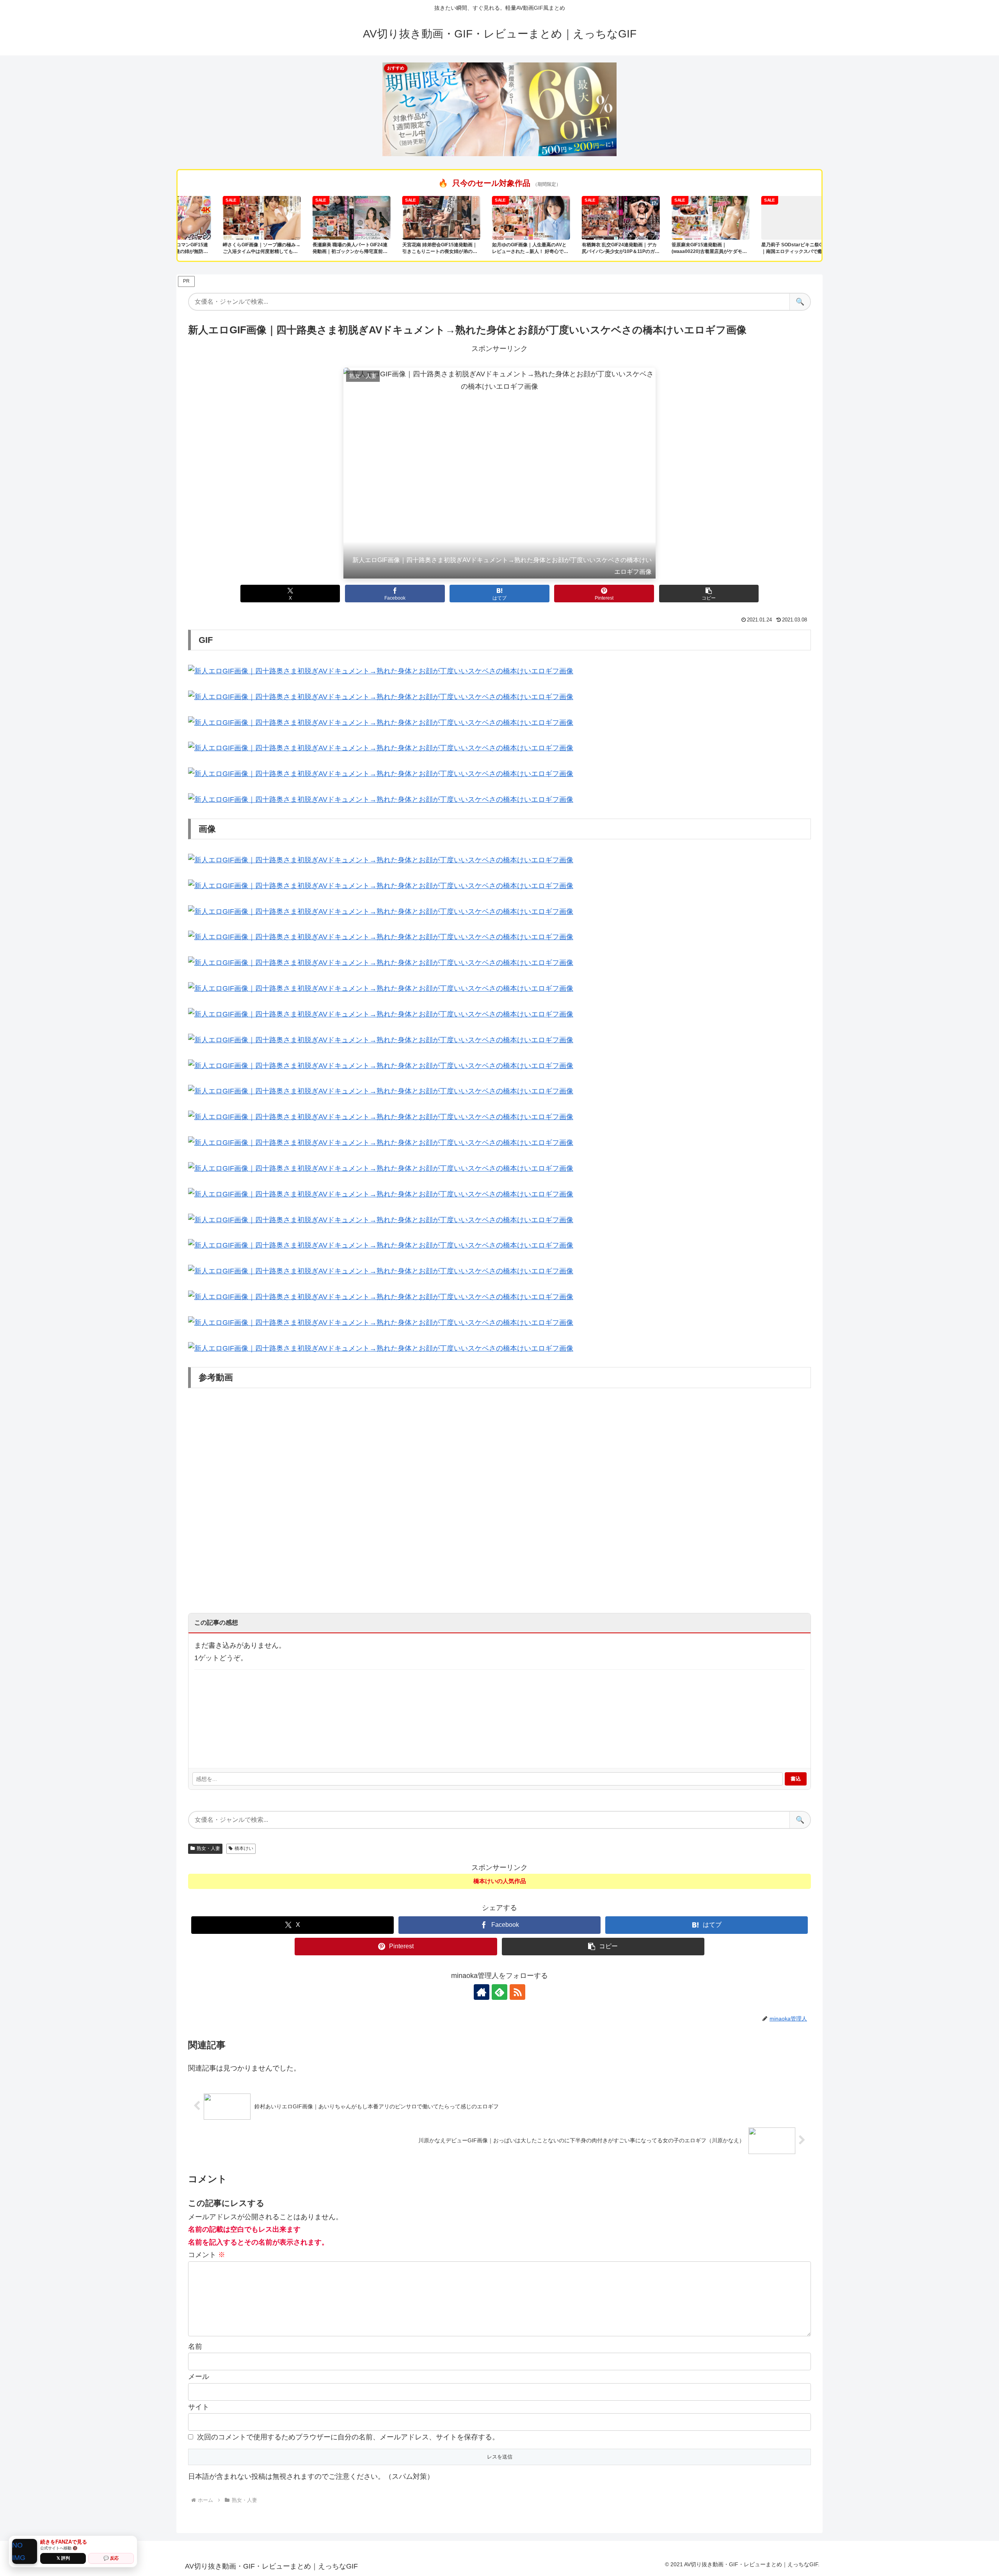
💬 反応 (111, 2558)
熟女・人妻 (208, 1848)
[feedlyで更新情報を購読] (499, 1992)
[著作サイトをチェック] (482, 1992)
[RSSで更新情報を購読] (517, 1992)
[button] (709, 594)
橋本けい (244, 1848)
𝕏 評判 (63, 2558)
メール (199, 2377)
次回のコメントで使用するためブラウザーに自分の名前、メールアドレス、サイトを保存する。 (348, 2437)
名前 (195, 2346)
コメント (207, 2255)
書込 (796, 1779)
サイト (199, 2407)
